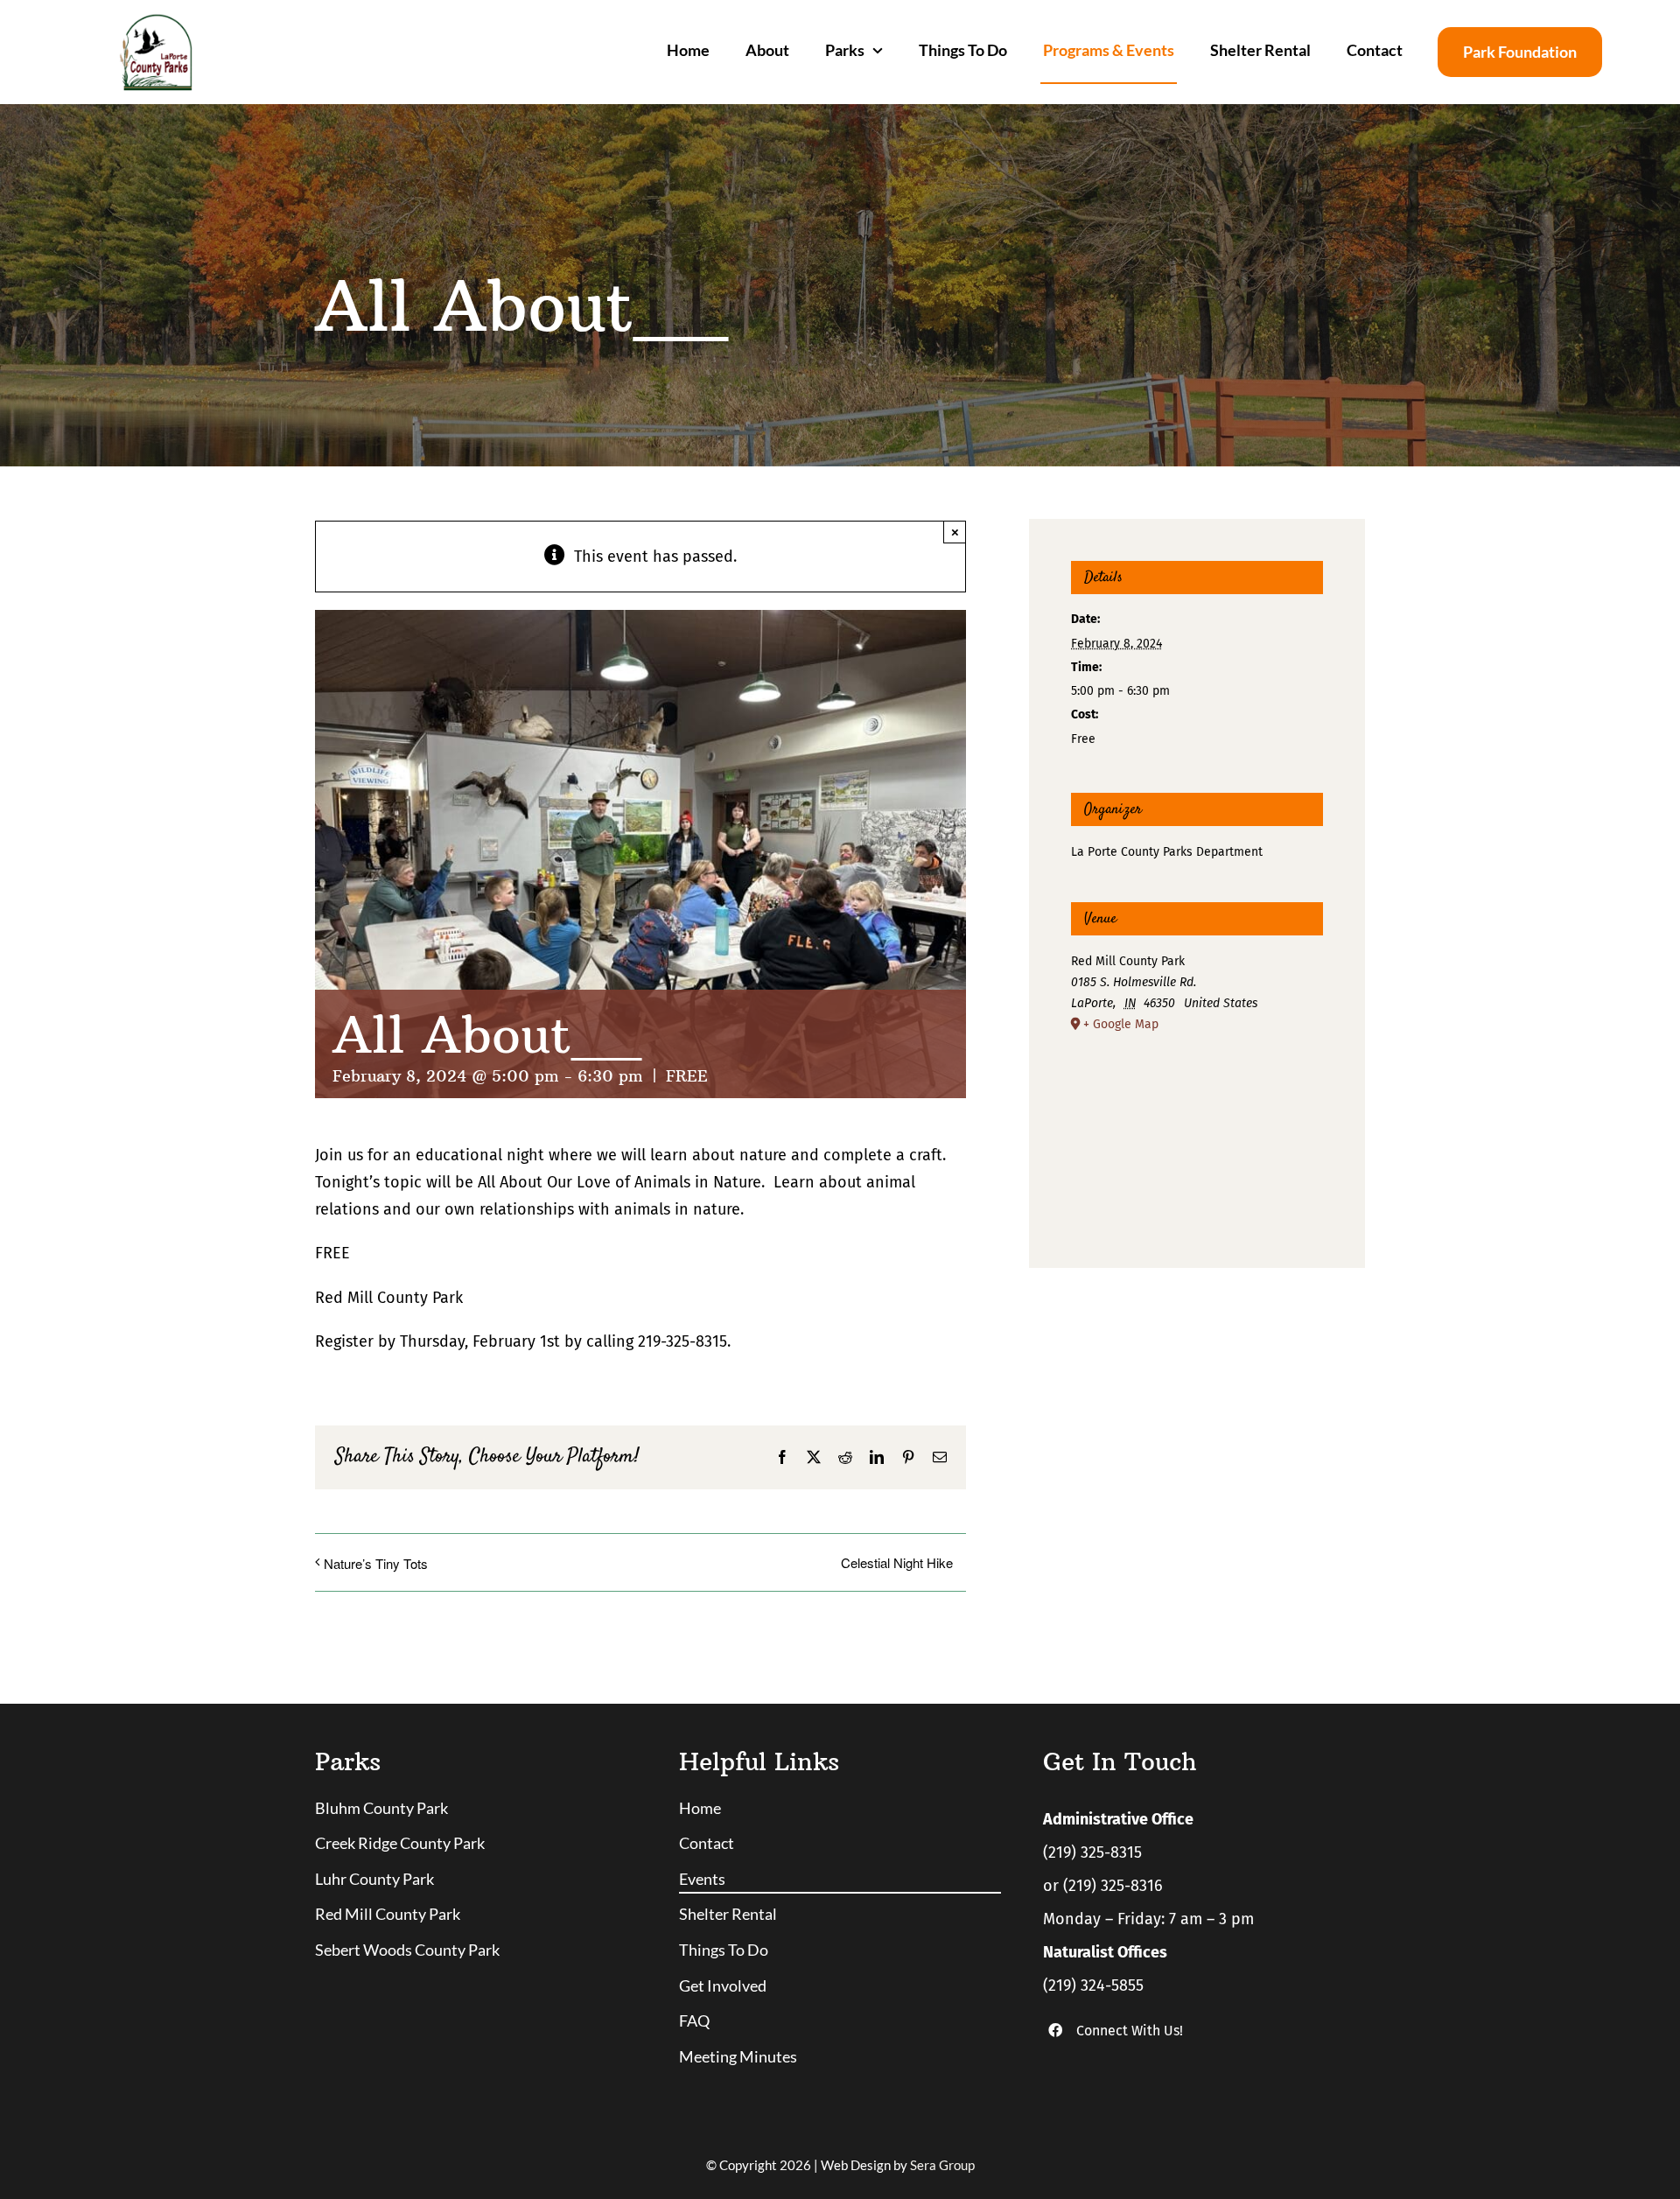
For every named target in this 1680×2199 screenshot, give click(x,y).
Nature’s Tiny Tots (376, 1563)
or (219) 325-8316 (1103, 1886)
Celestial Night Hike (897, 1562)
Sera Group (942, 2165)
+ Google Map (1121, 1024)
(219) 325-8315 (1092, 1852)
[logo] (155, 21)
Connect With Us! (1130, 2031)
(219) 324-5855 (1093, 1985)
